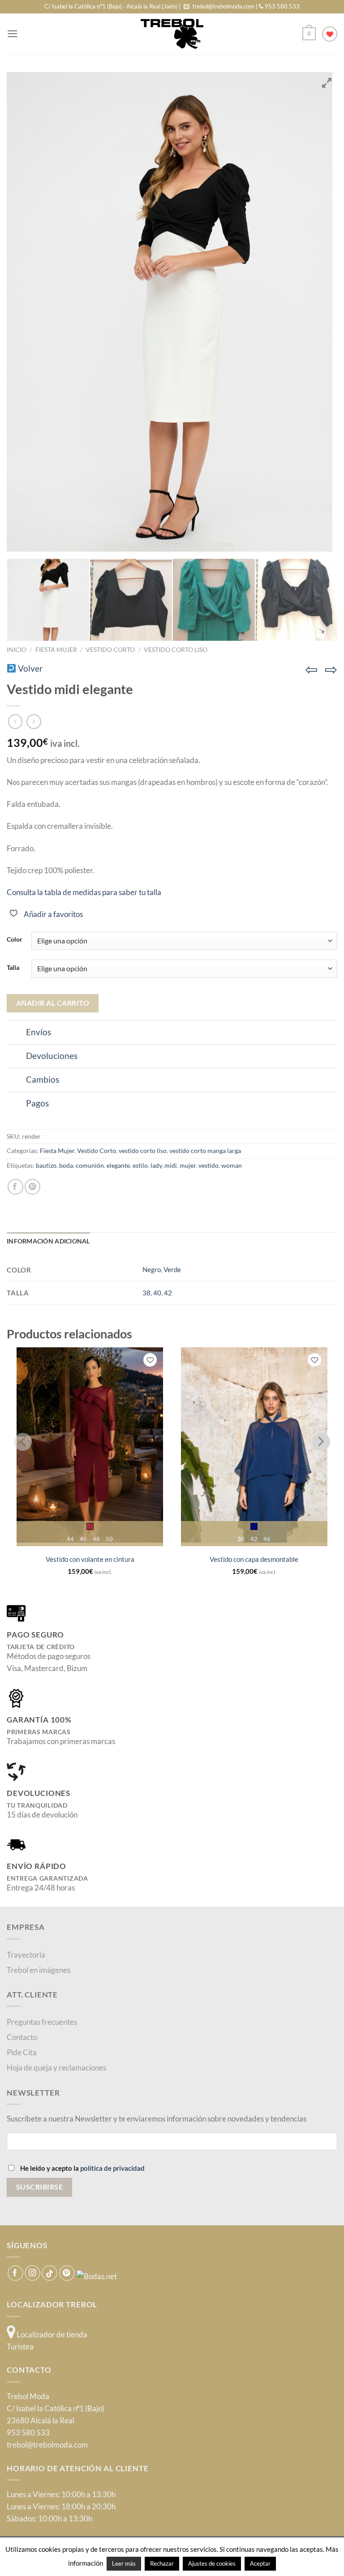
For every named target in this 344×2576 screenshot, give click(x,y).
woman (232, 1166)
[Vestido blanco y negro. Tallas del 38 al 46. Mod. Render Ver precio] (48, 600)
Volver (30, 669)
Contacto (22, 2037)
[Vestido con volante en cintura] (90, 1445)
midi (171, 1166)
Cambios (43, 1080)
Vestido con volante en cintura (90, 1559)
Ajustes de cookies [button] (212, 2563)
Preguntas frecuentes (42, 2022)
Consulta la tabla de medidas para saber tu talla (84, 892)
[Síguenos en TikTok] (49, 2273)
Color (15, 939)
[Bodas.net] (97, 2275)
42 (168, 1293)
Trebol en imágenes (39, 1970)
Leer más (124, 2563)
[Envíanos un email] (187, 7)
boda (66, 1166)
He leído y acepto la (82, 2168)
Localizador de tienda (51, 2334)
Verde (172, 1269)
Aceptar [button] (260, 2563)
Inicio (17, 649)
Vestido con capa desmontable (254, 1559)
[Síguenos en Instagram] (32, 2273)
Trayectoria (26, 1955)
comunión (90, 1166)
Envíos (39, 1032)
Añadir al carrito (53, 1003)
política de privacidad (112, 2168)
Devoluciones (52, 1056)
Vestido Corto (110, 649)
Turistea (20, 2347)
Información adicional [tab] (48, 1241)
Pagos (37, 1103)
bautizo (46, 1166)
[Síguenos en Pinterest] (67, 2273)
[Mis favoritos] (330, 34)
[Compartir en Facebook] (15, 1187)
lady (156, 1166)
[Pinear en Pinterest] (32, 1187)
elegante (118, 1166)
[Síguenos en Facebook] (15, 2273)
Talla (13, 968)
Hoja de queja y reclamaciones (56, 2068)
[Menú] (13, 34)
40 (157, 1293)
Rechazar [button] (162, 2563)
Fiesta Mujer (56, 649)
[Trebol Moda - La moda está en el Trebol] (172, 34)
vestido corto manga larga (205, 1151)
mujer (188, 1166)
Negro (152, 1269)
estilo (140, 1166)
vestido (209, 1166)
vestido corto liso (176, 649)
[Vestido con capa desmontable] (254, 1445)
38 (146, 1293)
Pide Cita (22, 2052)
